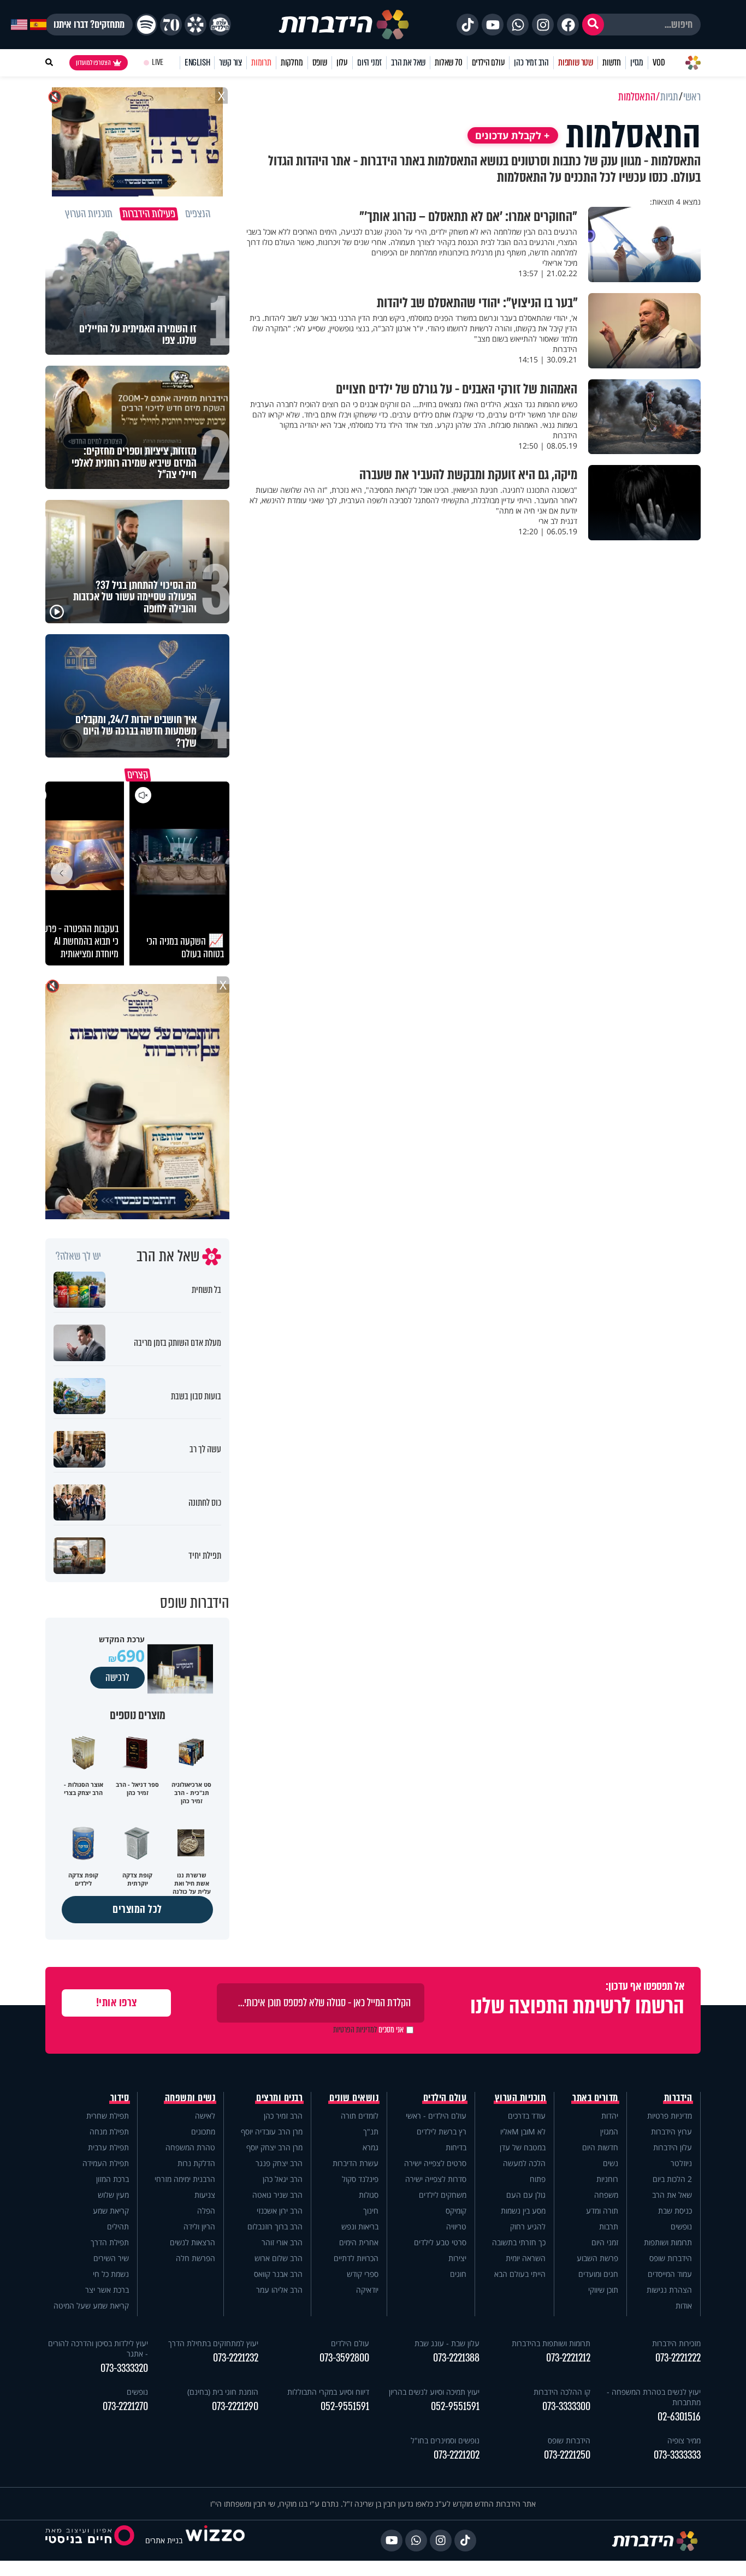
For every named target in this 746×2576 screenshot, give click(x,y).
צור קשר (230, 62)
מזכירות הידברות (676, 2343)
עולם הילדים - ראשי (436, 2116)
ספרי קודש (363, 2274)
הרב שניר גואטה (277, 2195)
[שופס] (196, 25)
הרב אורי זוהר (282, 2242)
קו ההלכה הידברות (562, 2392)
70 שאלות (448, 62)
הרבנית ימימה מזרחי (185, 2179)
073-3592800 (344, 2358)
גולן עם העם (526, 2195)
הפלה (206, 2211)
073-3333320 (124, 2368)
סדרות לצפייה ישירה (436, 2179)
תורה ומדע (602, 2211)
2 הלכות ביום (672, 2179)
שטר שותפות (576, 62)
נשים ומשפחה (190, 2098)
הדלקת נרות (196, 2163)
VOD (659, 62)
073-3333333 (677, 2455)
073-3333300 (566, 2407)
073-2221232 (236, 2358)
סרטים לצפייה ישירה (435, 2163)
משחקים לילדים (443, 2195)
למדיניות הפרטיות (355, 2030)
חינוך (371, 2211)
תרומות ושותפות (668, 2242)
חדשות (612, 62)
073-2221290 (235, 2407)
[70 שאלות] (171, 25)
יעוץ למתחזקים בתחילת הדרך (213, 2343)
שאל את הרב (408, 62)
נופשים (681, 2226)
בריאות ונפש (360, 2226)
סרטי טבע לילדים (440, 2242)
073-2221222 (678, 2358)
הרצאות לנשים (193, 2242)
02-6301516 (679, 2417)
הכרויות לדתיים (356, 2258)
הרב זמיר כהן (531, 62)
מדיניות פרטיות (670, 2116)
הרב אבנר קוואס (278, 2274)
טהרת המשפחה (190, 2147)
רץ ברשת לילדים (442, 2131)
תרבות (609, 2226)
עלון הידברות (673, 2147)
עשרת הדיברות (356, 2163)
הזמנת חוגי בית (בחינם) (223, 2392)
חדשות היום (600, 2147)
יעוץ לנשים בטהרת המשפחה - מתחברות (654, 2397)
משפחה (606, 2195)
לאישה (205, 2116)
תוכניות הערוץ (520, 2098)
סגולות (369, 2195)
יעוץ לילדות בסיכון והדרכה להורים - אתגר (98, 2348)
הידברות (678, 2098)
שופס (320, 62)
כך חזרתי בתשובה (519, 2242)
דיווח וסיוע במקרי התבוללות (328, 2392)
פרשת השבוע (597, 2258)
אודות (684, 2306)
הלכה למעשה (524, 2163)
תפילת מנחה (109, 2131)
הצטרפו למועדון (93, 63)
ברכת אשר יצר (107, 2290)
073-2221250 (567, 2455)
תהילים (118, 2226)
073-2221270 (125, 2407)
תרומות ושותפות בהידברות (551, 2343)
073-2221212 (568, 2358)
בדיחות (456, 2147)
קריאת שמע (111, 2211)
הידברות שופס (671, 2258)
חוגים (458, 2274)
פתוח (538, 2179)
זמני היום (369, 62)
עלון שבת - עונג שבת (447, 2343)
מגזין (637, 62)
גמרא (371, 2147)
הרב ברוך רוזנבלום (275, 2226)
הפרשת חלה (196, 2258)
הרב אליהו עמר (279, 2290)
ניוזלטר (681, 2163)
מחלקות (292, 62)
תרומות (261, 62)
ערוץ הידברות (671, 2131)
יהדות (610, 2116)
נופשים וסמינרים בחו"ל (445, 2440)
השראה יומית (526, 2258)
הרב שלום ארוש (279, 2258)
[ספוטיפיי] (146, 25)
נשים (611, 2163)
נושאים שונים (354, 2098)
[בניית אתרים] (215, 2540)
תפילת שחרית (108, 2116)
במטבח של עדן (523, 2147)
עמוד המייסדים (670, 2274)
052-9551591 (455, 2407)
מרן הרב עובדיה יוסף (272, 2131)
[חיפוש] (593, 25)
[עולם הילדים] (220, 25)
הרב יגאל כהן (283, 2179)
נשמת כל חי (111, 2274)
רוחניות (607, 2179)
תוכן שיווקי (603, 2290)
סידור (120, 2098)
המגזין (609, 2131)
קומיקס (456, 2211)
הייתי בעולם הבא (520, 2274)
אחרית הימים (359, 2242)
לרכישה (117, 1678)
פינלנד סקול (360, 2179)
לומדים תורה (360, 2116)
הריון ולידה (199, 2226)
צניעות (205, 2195)
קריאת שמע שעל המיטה (91, 2306)
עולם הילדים (489, 62)
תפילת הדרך (110, 2242)
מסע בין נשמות (523, 2211)
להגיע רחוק (528, 2226)
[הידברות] (344, 25)
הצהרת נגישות (669, 2290)
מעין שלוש (113, 2195)
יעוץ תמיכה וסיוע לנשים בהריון (434, 2392)
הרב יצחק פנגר (279, 2163)
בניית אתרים (164, 2540)
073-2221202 (457, 2455)
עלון (342, 62)
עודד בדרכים (527, 2116)
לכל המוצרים (137, 1909)
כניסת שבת (675, 2211)
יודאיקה (367, 2290)
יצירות (457, 2258)
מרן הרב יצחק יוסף (274, 2147)
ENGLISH (197, 62)
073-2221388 (456, 2358)
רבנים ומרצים (279, 2098)
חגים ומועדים (598, 2274)
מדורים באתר (595, 2098)
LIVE (158, 62)
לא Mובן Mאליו (523, 2131)
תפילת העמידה (106, 2163)
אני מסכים (368, 2030)
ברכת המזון (113, 2179)
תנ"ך (371, 2131)
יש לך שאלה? (78, 1256)
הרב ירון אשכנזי (280, 2211)
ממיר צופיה (684, 2440)
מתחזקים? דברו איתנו (89, 25)
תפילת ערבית (108, 2147)
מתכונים (203, 2131)
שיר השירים (111, 2258)
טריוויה (456, 2226)
